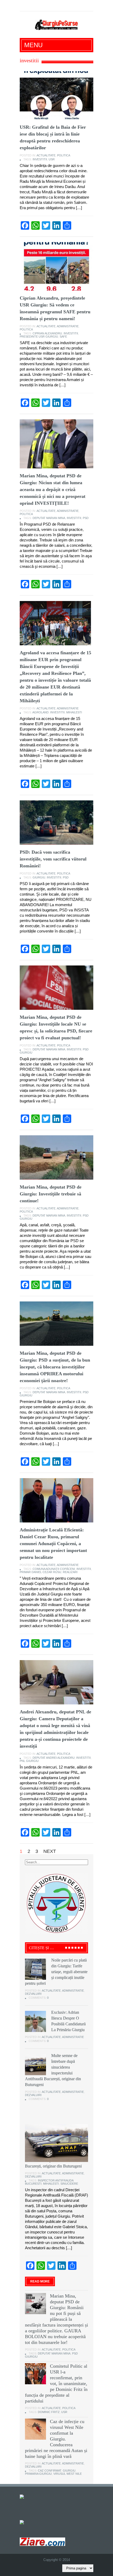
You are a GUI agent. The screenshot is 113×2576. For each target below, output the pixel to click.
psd (86, 518)
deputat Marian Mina (49, 518)
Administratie (68, 326)
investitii (40, 159)
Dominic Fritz (49, 2412)
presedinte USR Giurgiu (39, 337)
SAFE (63, 337)
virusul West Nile (68, 2474)
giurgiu (39, 877)
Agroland (40, 712)
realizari (70, 1572)
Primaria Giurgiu (38, 2474)
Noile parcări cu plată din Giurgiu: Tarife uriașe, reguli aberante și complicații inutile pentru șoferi (56, 1972)
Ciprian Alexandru (47, 333)
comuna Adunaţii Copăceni (54, 1569)
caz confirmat (50, 2471)
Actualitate (46, 155)
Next (50, 1851)
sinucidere (69, 2184)
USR (52, 159)
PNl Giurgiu (29, 1761)
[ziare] (25, 2522)
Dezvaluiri (33, 1994)
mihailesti (74, 712)
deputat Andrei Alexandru (54, 1758)
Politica (64, 155)
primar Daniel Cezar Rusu (40, 1572)
